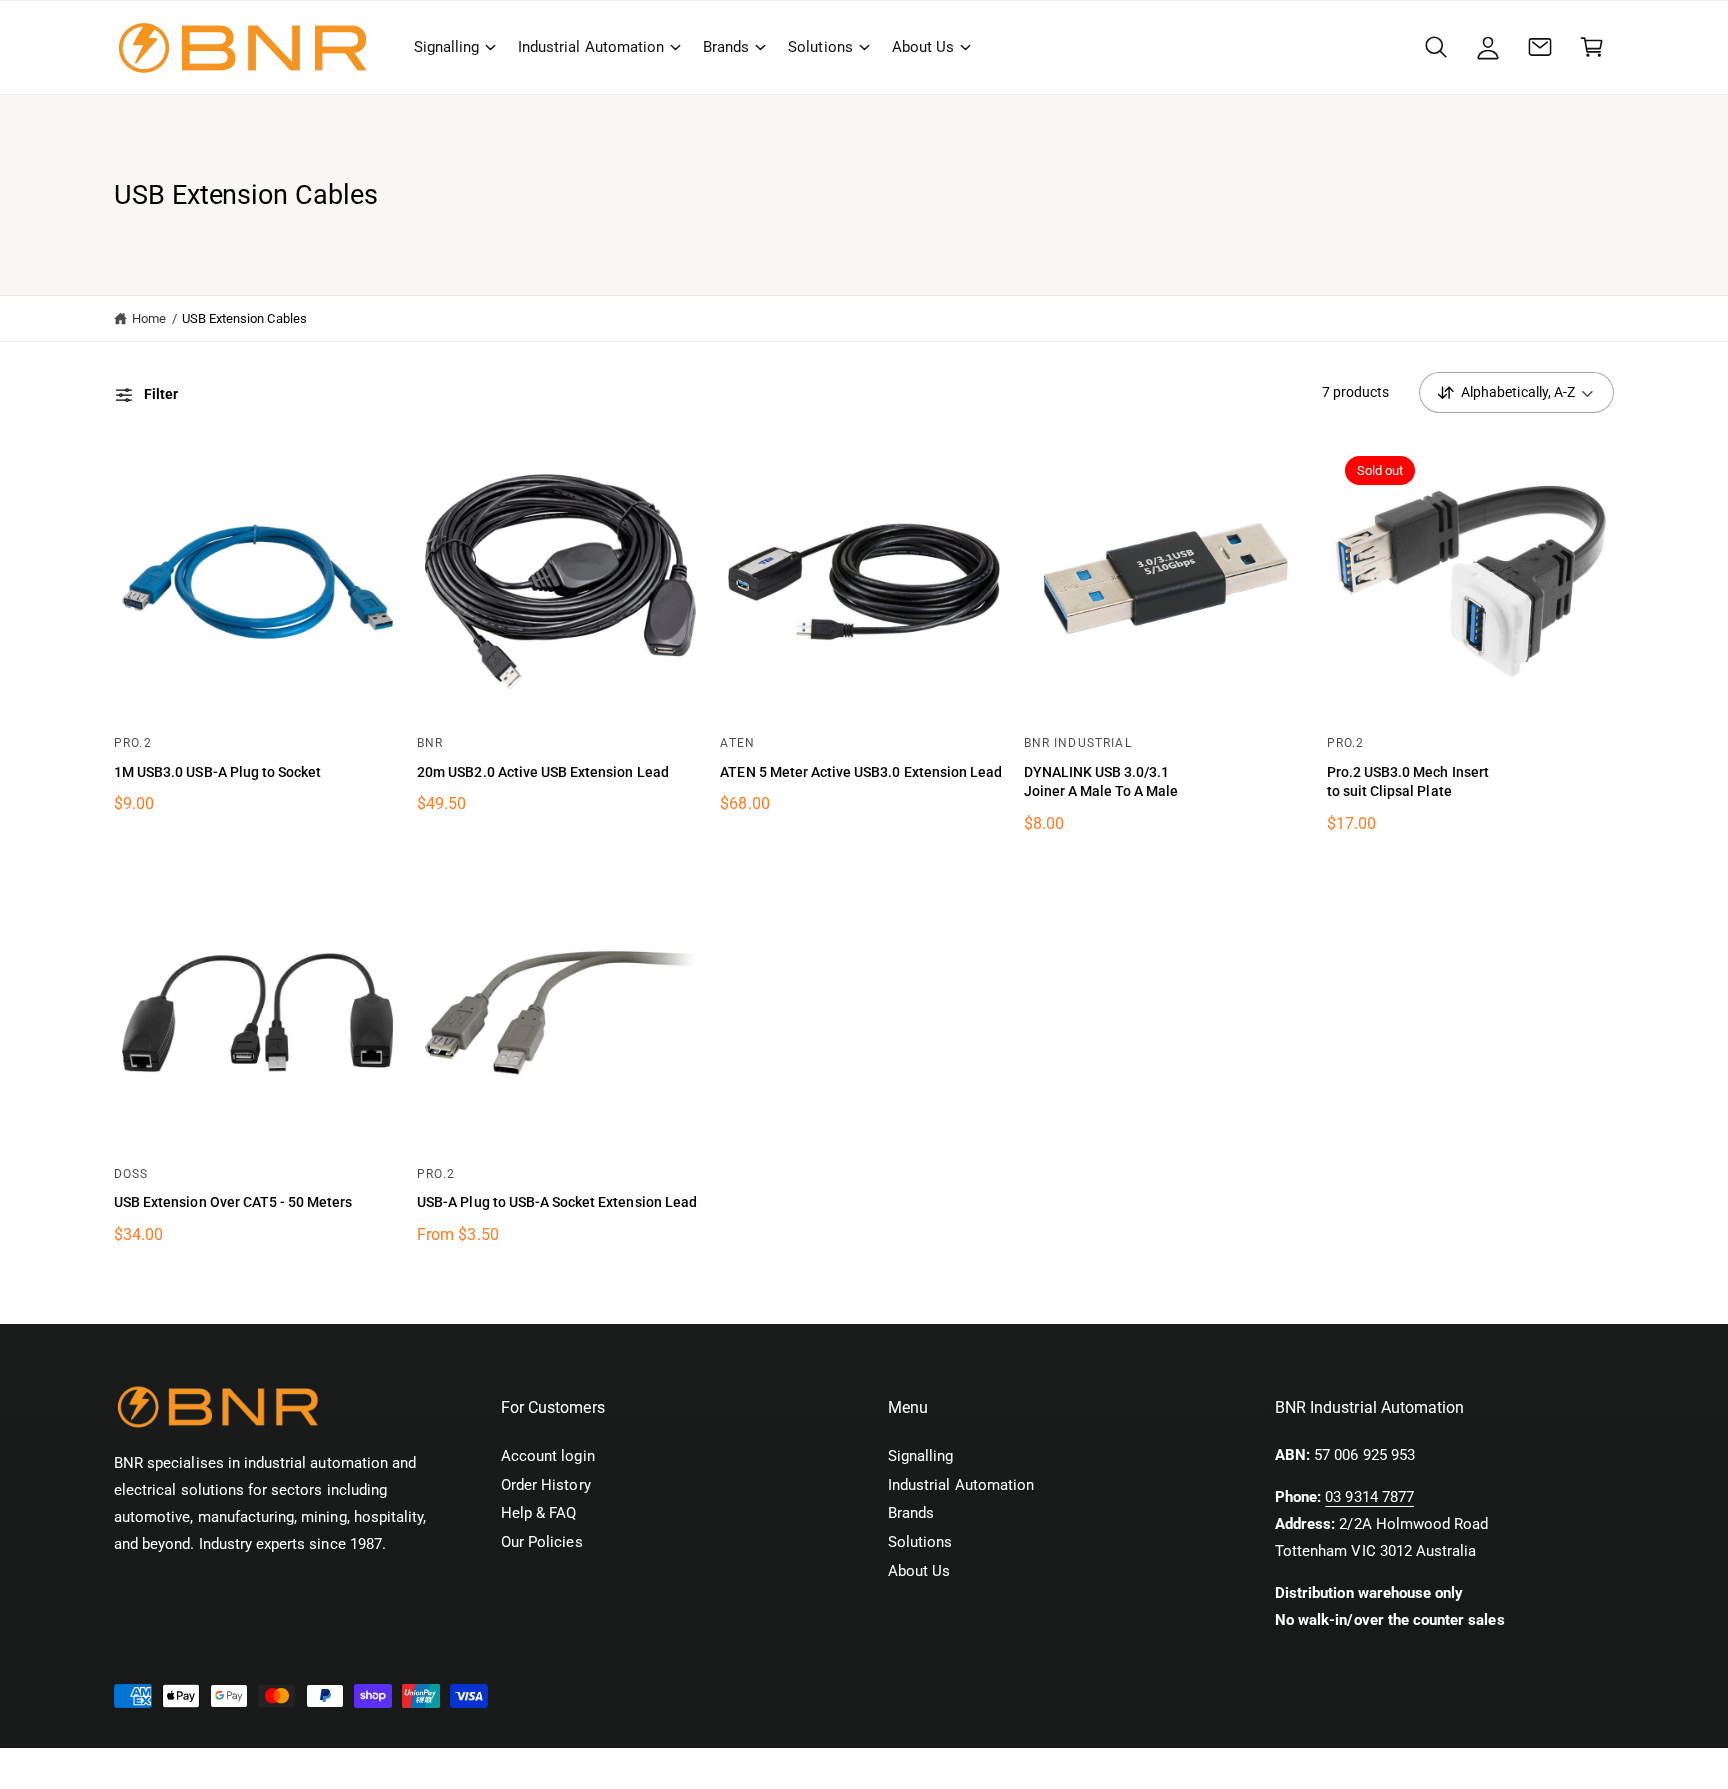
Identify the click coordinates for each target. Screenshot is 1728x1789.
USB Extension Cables (244, 318)
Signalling (446, 47)
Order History (546, 1485)
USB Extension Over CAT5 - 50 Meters (233, 1202)
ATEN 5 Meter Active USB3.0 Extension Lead (861, 772)
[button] (454, 47)
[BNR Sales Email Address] (1540, 47)
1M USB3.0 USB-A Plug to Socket (217, 772)
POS (325, 1769)
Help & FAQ (538, 1513)
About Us (923, 47)
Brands (726, 47)
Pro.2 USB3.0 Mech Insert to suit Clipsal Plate (1408, 782)
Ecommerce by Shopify (426, 1769)
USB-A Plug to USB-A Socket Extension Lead (557, 1202)
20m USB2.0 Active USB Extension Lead (543, 772)
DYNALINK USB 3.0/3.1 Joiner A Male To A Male (1101, 782)
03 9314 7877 (1369, 1497)
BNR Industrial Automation (232, 1769)
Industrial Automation (591, 47)
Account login (548, 1456)
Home (149, 318)
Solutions (820, 47)
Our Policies (542, 1542)
